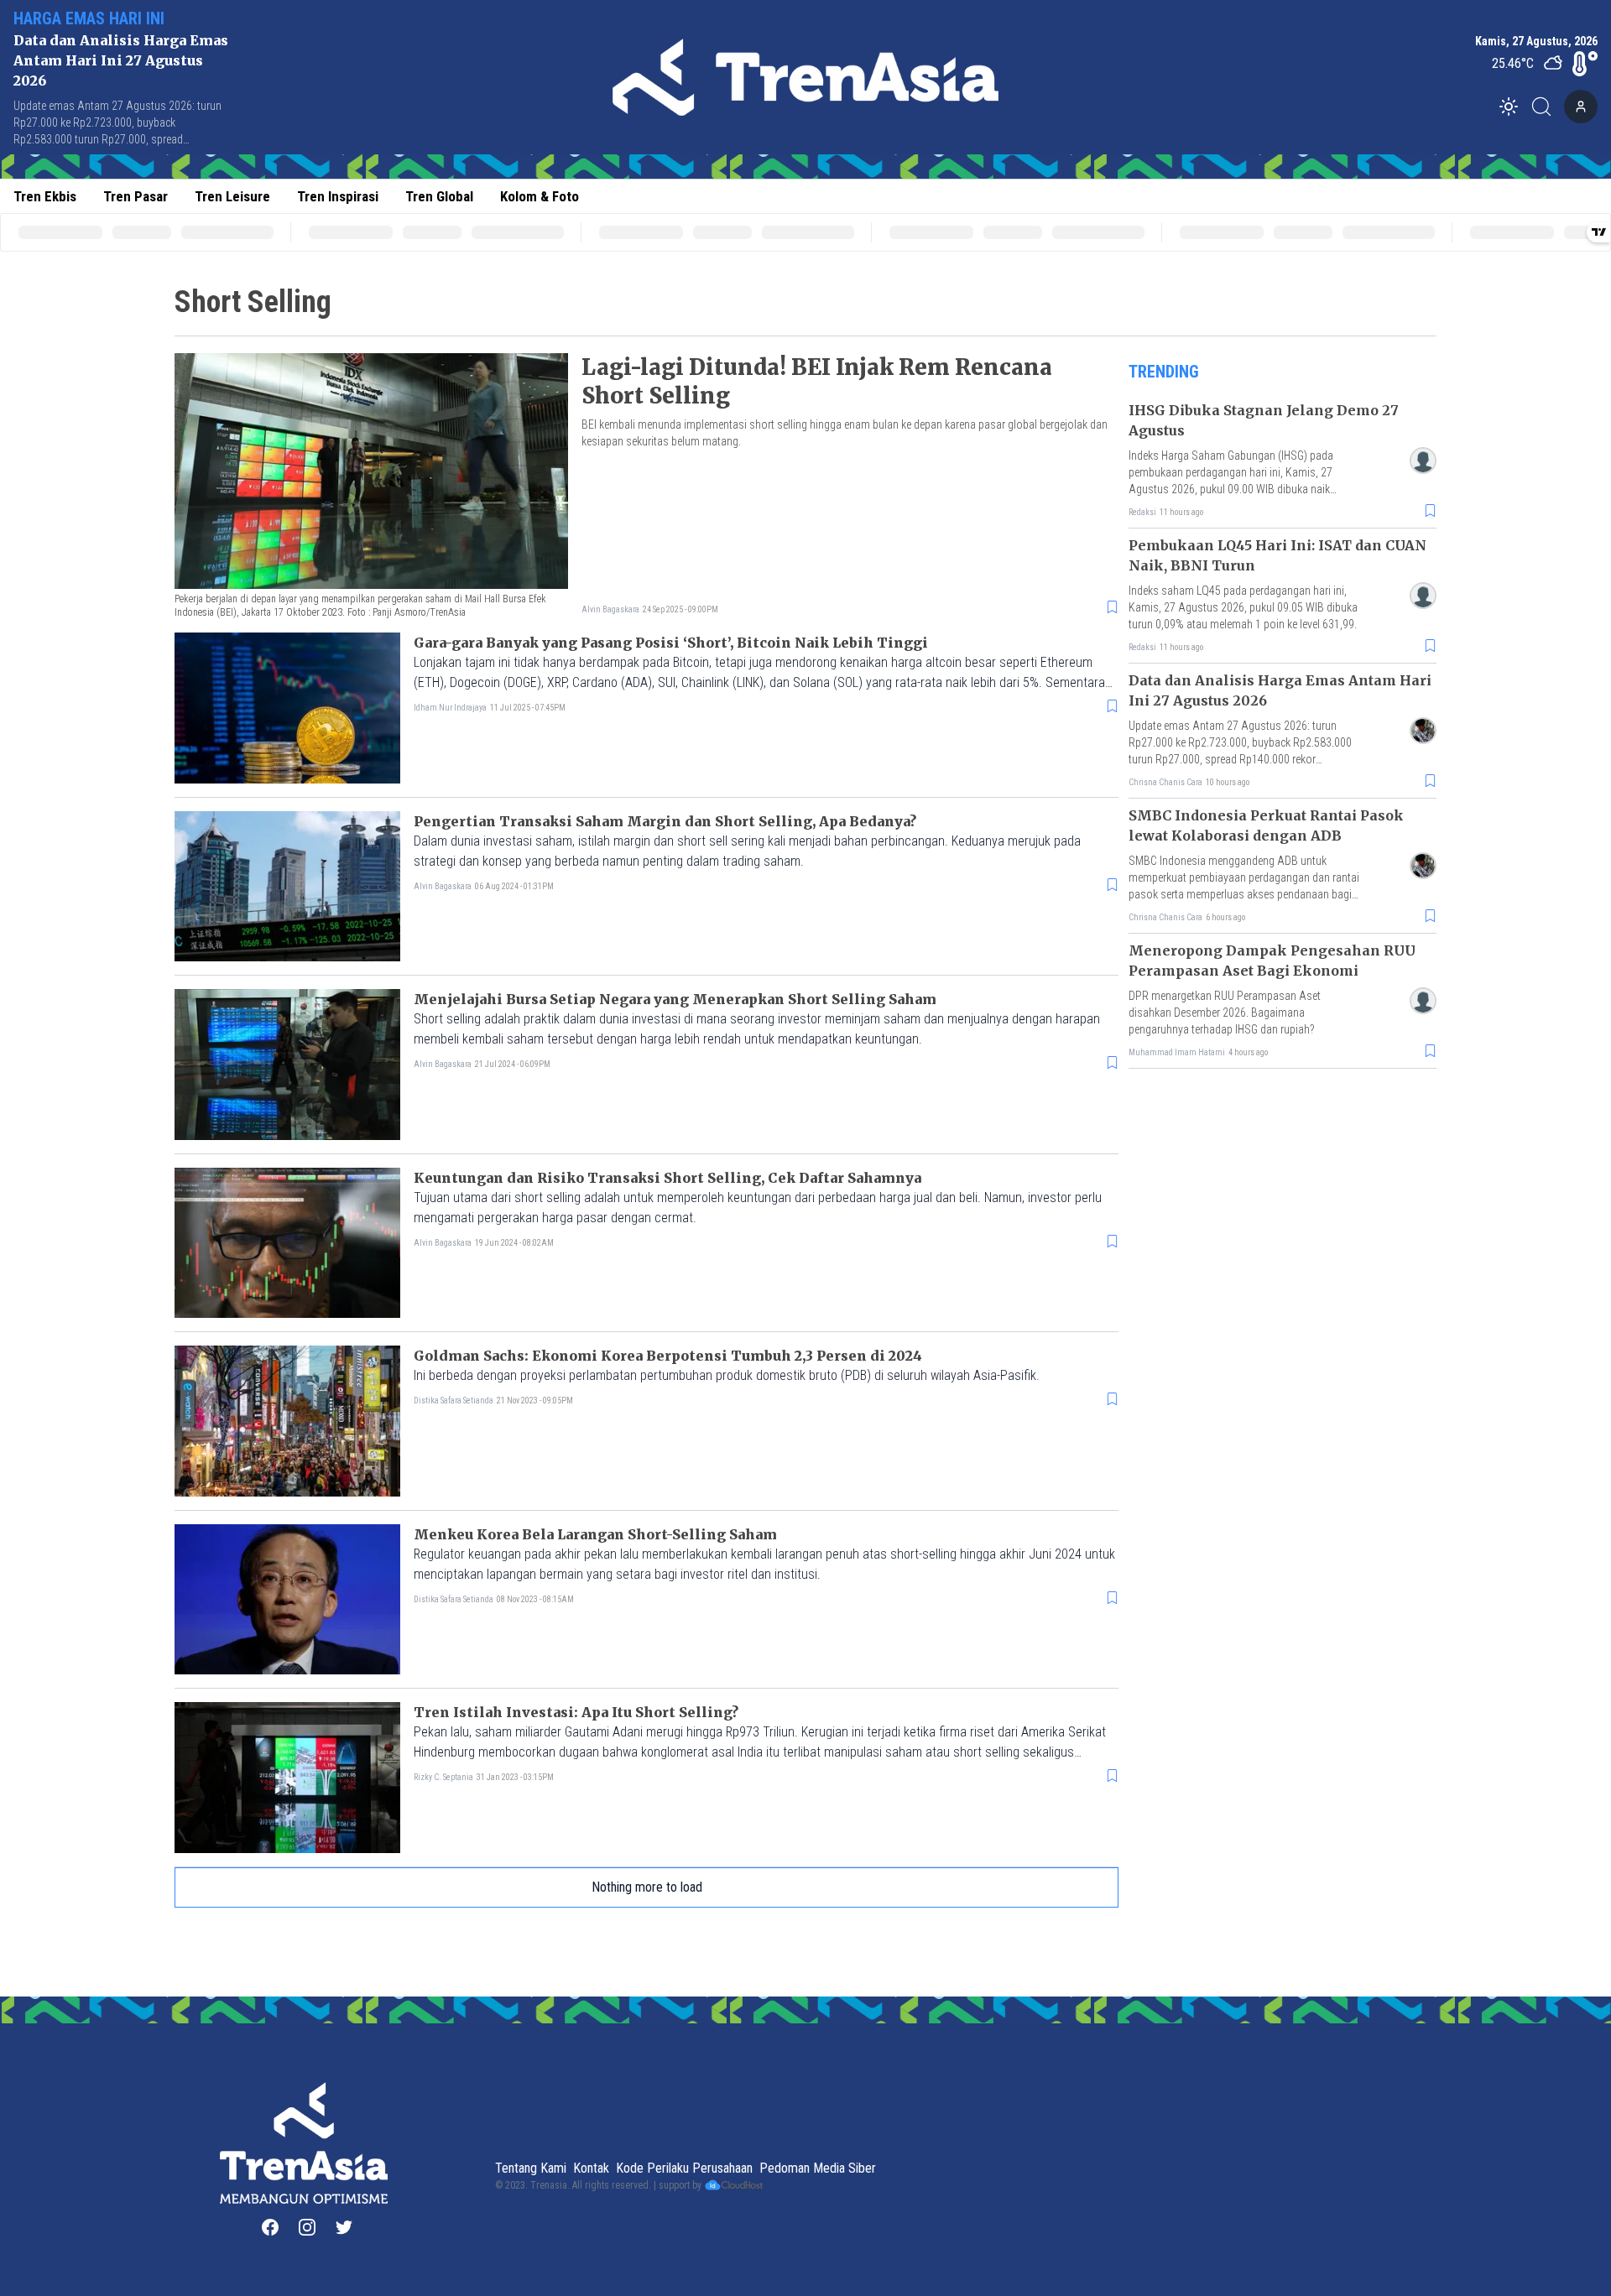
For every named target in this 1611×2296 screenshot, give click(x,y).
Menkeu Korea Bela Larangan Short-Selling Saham (595, 1534)
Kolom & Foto (540, 196)
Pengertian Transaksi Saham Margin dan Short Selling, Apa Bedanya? (665, 821)
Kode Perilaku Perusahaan (684, 2168)
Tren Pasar (136, 196)
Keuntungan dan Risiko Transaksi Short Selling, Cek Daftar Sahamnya (667, 1178)
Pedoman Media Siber (818, 2168)
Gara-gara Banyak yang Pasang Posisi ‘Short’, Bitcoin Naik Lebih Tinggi (671, 643)
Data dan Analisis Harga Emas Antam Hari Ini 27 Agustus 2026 (121, 60)
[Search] (1546, 107)
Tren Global (439, 196)
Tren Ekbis (45, 196)
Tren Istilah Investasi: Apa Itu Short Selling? (576, 1712)
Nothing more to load (647, 1887)
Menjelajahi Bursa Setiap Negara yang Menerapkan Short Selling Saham (675, 999)
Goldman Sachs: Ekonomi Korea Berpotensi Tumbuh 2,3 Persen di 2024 (668, 1356)
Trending (1164, 372)
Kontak (591, 2168)
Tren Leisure (232, 196)
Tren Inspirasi (338, 196)
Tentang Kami (531, 2168)
